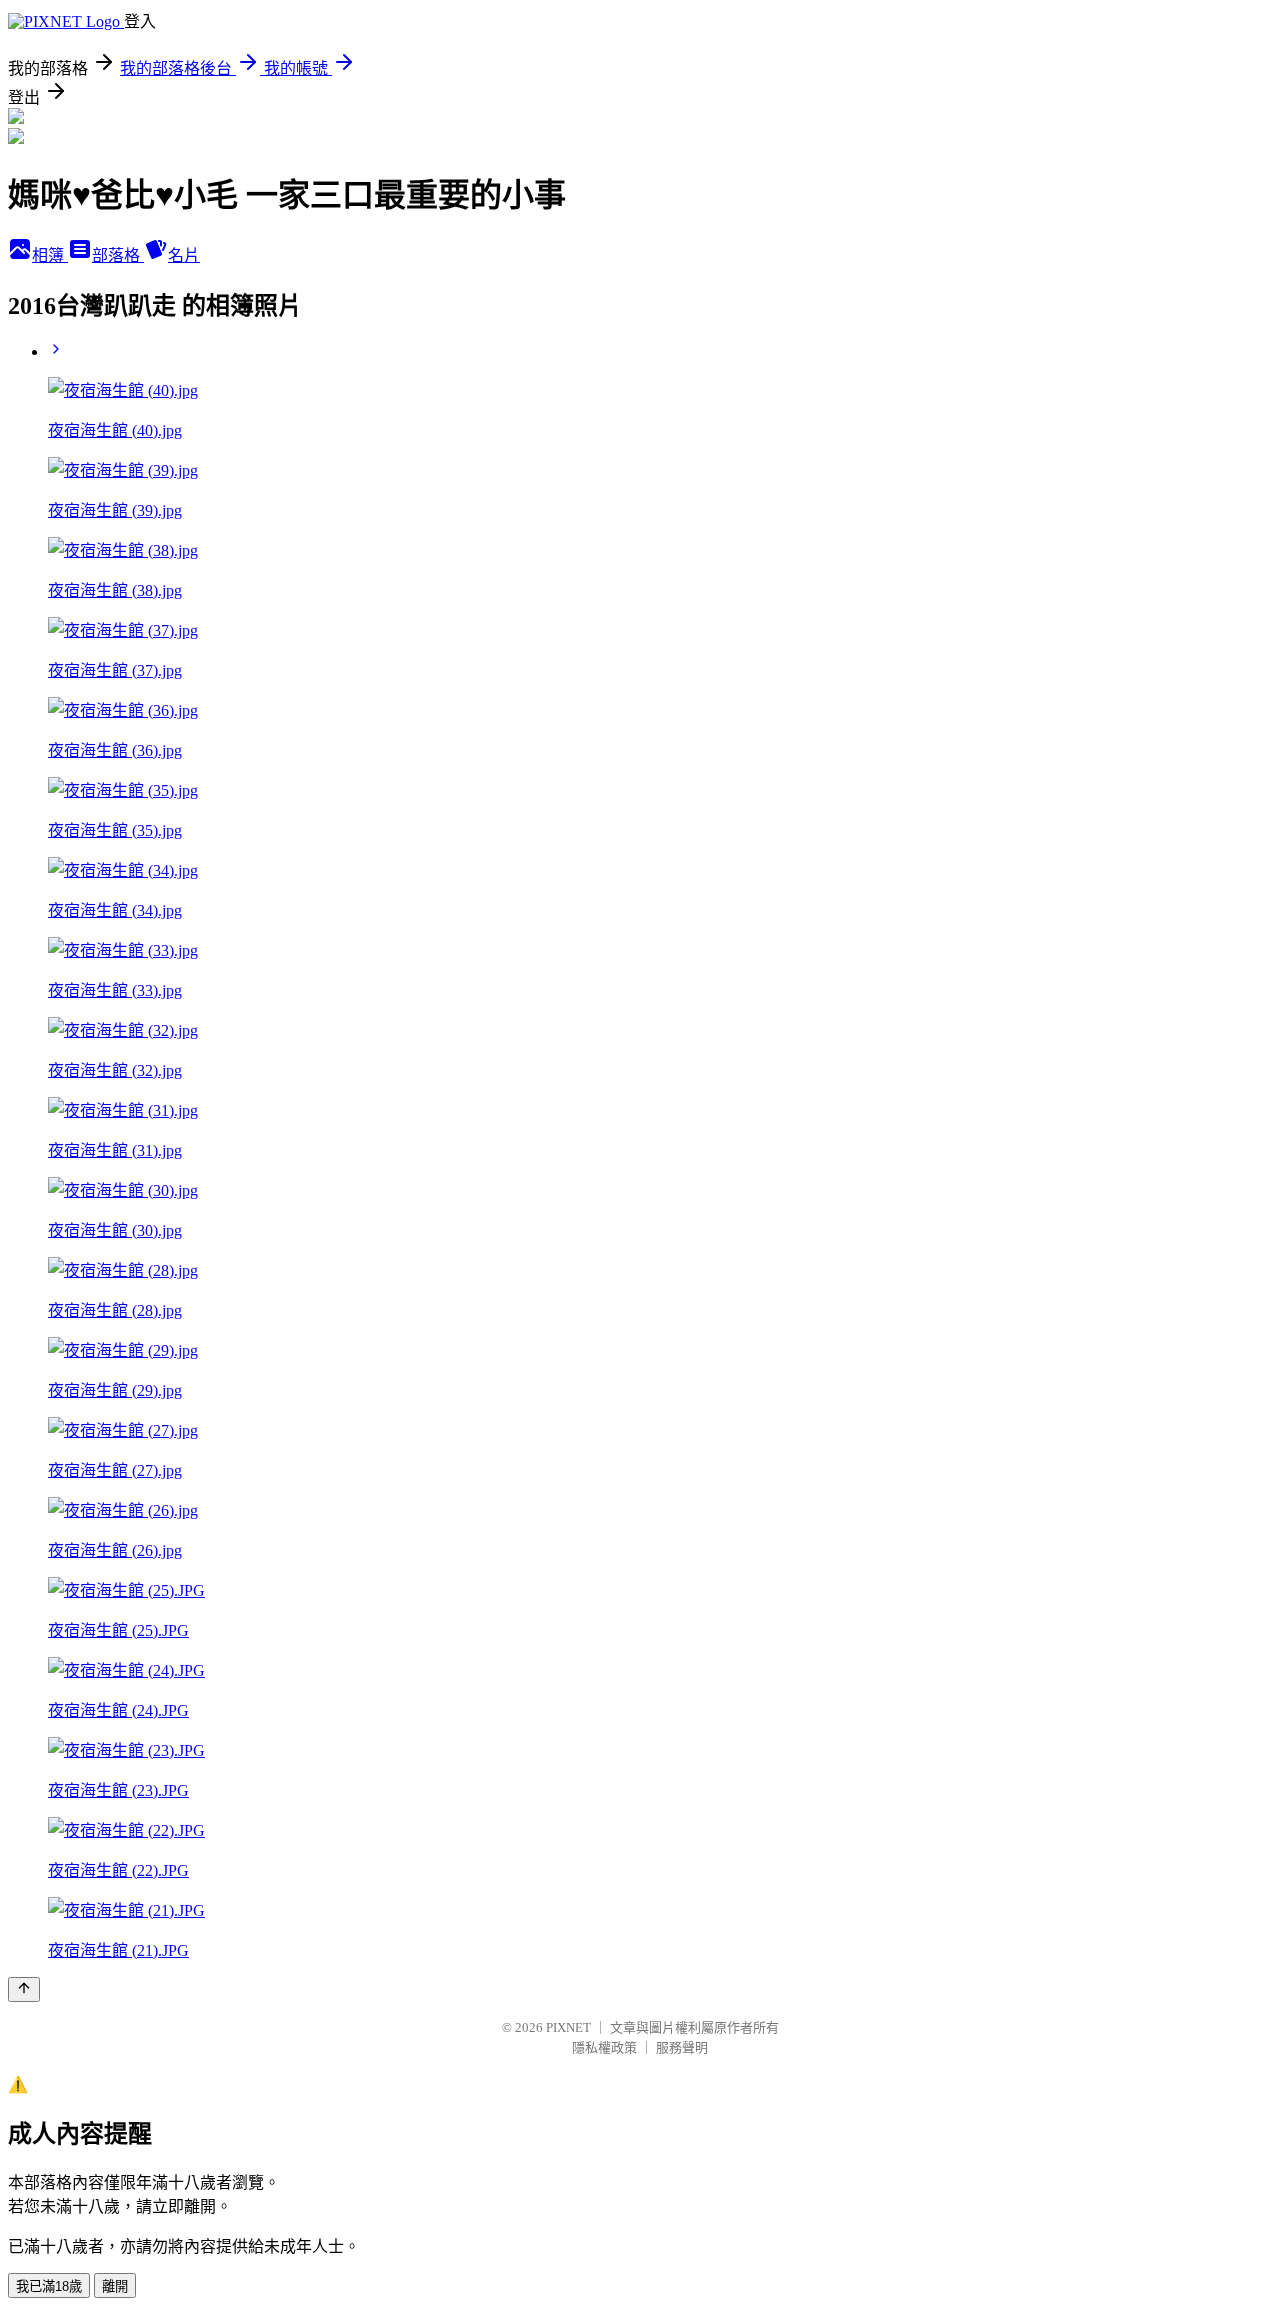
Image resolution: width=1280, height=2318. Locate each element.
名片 (184, 255)
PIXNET (568, 2027)
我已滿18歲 (49, 2286)
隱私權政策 (604, 2047)
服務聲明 (682, 2047)
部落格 (118, 255)
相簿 (50, 255)
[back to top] (24, 1989)
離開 (115, 2286)
